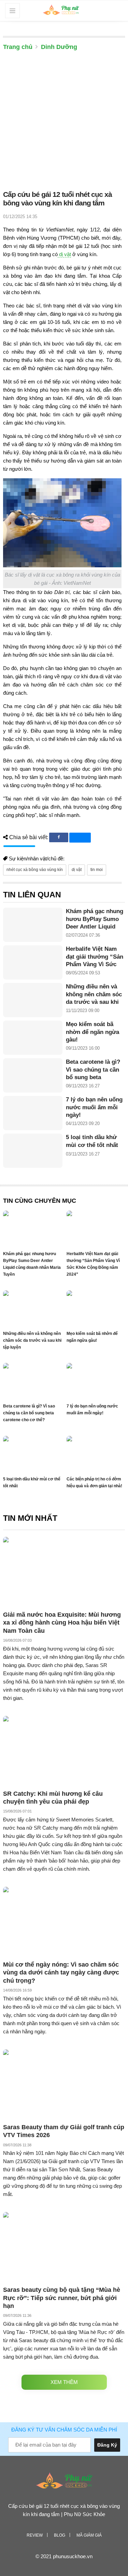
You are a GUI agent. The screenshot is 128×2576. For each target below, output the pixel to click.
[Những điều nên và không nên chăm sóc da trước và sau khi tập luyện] (33, 1000)
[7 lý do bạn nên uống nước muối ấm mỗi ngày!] (33, 1113)
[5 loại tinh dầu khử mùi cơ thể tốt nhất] (33, 1151)
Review (35, 2535)
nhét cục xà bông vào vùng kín (35, 870)
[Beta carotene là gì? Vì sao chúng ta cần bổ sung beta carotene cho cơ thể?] (33, 1075)
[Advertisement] (64, 122)
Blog (60, 2535)
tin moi (97, 870)
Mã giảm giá (89, 2535)
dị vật (64, 254)
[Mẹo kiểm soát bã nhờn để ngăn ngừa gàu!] (33, 1038)
